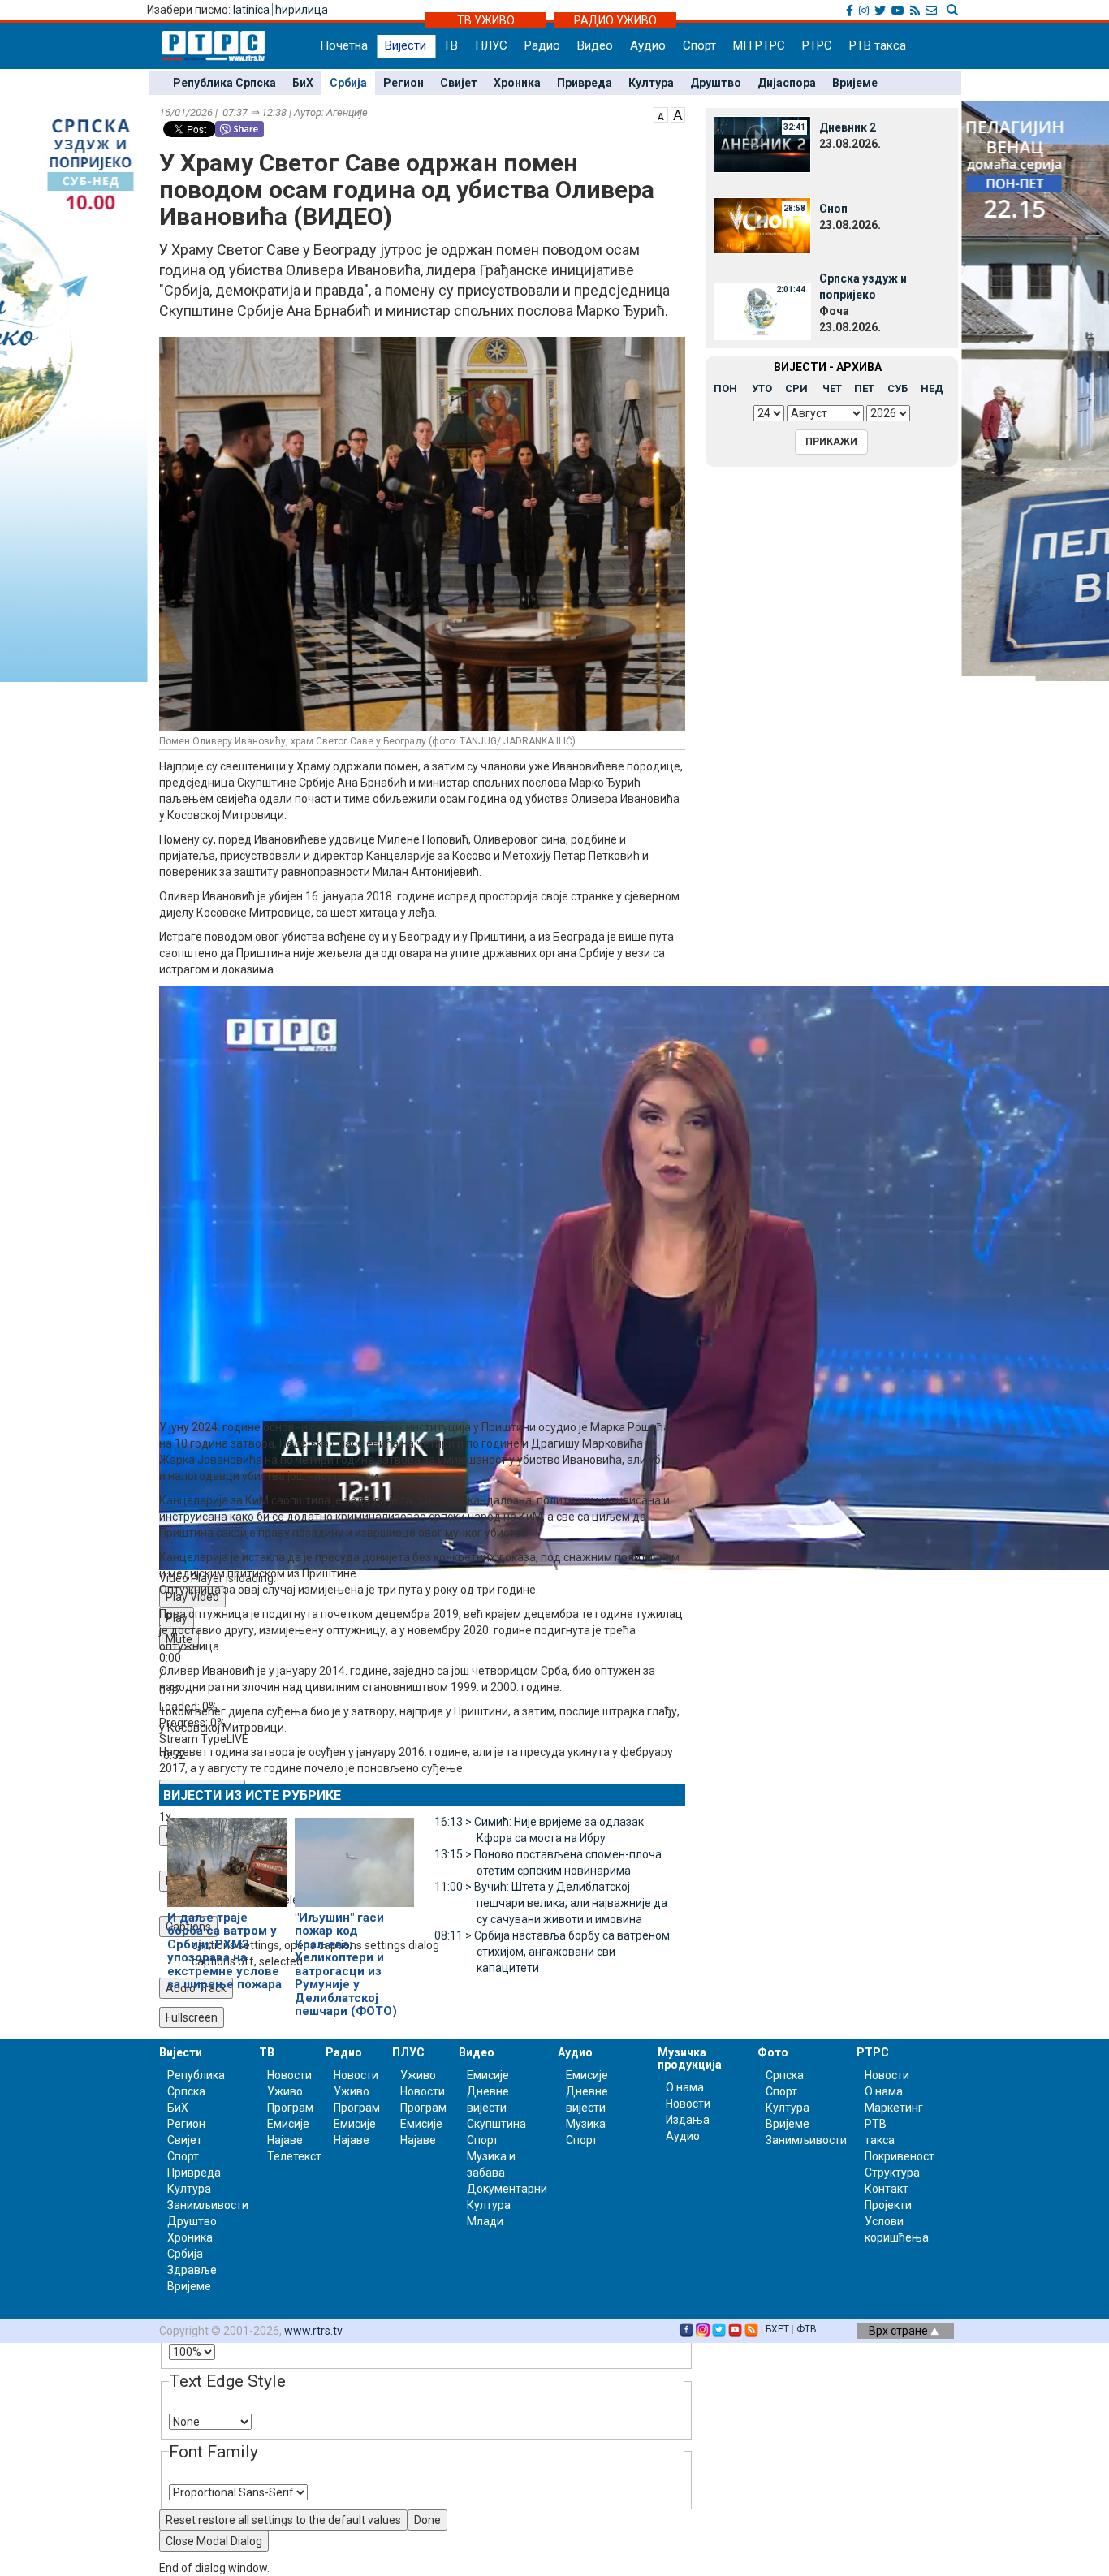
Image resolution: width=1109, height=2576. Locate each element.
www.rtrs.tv (313, 2331)
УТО (762, 388)
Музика (586, 2124)
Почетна (344, 45)
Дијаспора (787, 83)
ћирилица (302, 10)
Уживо (285, 2091)
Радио (542, 45)
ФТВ (807, 2329)
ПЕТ (864, 388)
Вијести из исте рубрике (252, 1795)
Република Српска (224, 83)
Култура (651, 83)
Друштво (716, 83)
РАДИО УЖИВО (615, 20)
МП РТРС (759, 45)
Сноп (833, 209)
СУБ (898, 388)
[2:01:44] (762, 311)
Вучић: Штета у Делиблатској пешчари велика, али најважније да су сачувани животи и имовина (551, 1903)
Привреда (585, 83)
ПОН (725, 388)
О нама (685, 2087)
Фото (773, 2052)
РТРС (817, 45)
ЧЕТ (832, 388)
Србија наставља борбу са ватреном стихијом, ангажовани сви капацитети (552, 1952)
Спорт (699, 45)
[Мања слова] (661, 114)
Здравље (192, 2270)
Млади (485, 2221)
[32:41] (762, 144)
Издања (688, 2120)
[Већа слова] (678, 114)
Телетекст (294, 2156)
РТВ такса (878, 45)
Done (427, 2520)
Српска (785, 2075)
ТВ (451, 45)
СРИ (796, 388)
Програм (290, 2108)
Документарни (507, 2189)
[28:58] (762, 225)
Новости (289, 2075)
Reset (283, 2520)
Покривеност (900, 2156)
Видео (595, 45)
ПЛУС (491, 45)
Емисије (288, 2124)
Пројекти (888, 2205)
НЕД (932, 388)
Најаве (285, 2140)
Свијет (459, 83)
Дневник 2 (848, 127)
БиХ (303, 83)
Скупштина (496, 2124)
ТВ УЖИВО (486, 20)
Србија (348, 83)
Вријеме (855, 83)
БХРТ (777, 2329)
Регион (403, 83)
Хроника (517, 83)
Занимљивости (208, 2205)
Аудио (648, 45)
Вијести (406, 45)
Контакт (887, 2189)
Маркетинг (894, 2108)
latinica (251, 10)
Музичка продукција (690, 2058)
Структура (892, 2173)
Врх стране (900, 2331)
